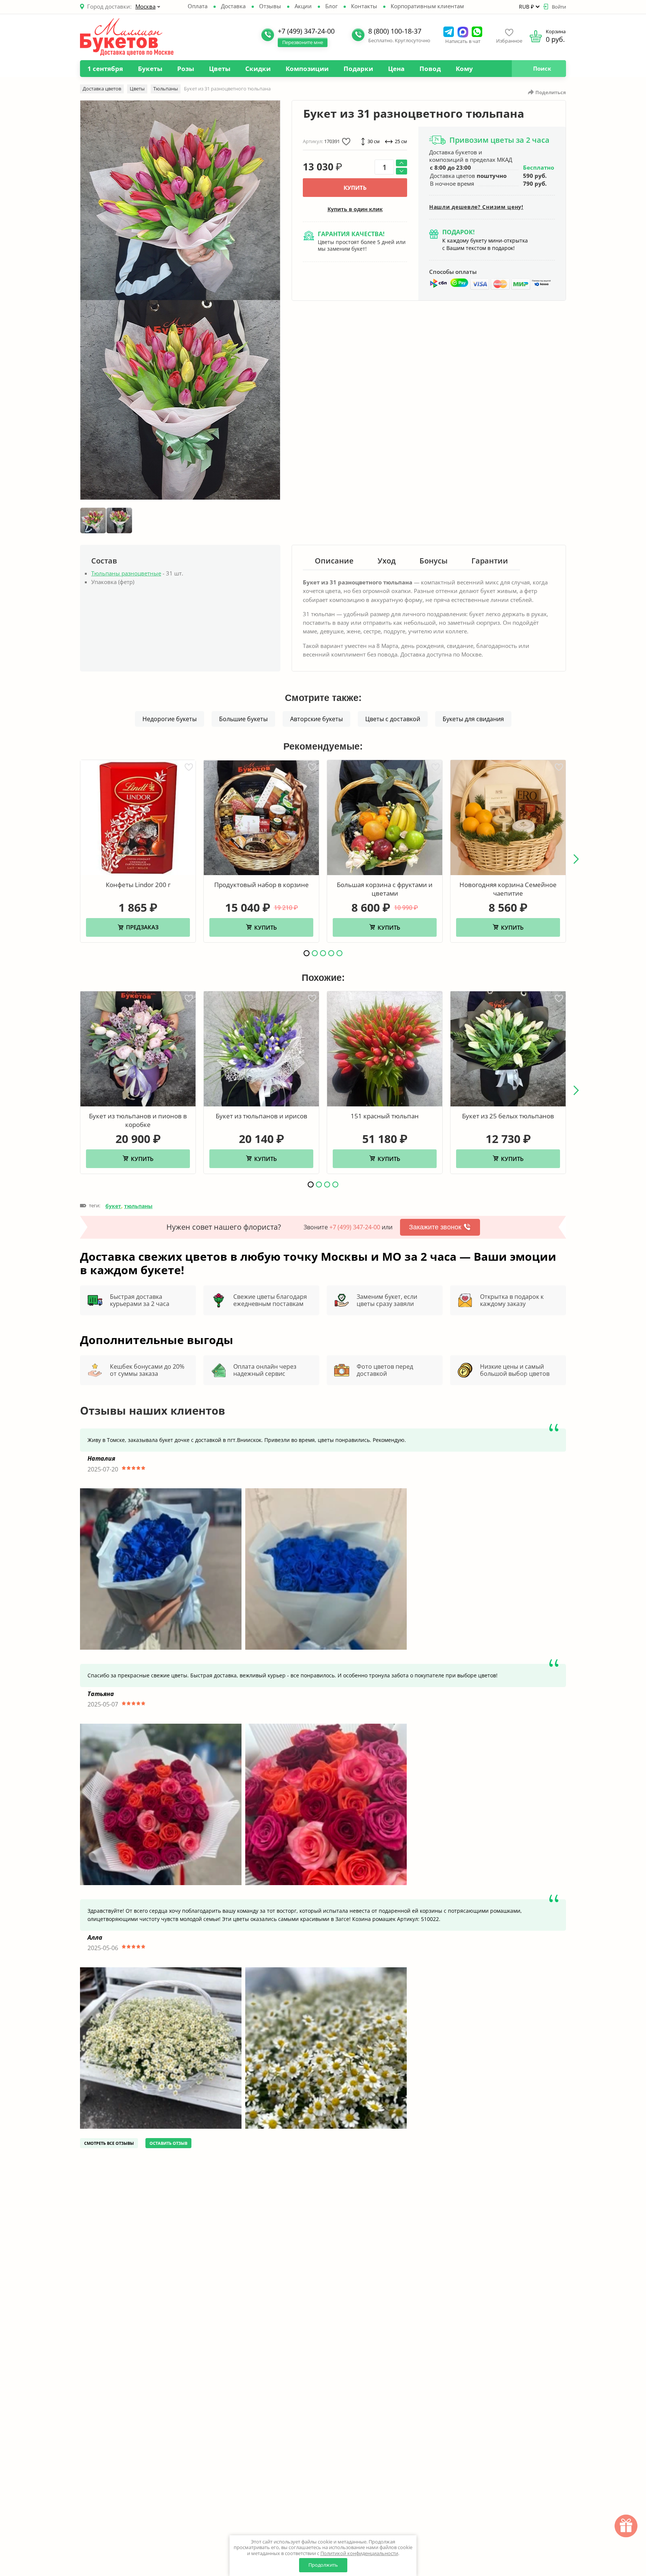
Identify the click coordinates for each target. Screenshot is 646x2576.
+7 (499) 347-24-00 (355, 1227)
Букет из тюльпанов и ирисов (262, 1116)
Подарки (358, 69)
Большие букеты (243, 719)
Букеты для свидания (473, 719)
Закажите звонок (435, 1227)
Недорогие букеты (170, 719)
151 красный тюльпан (385, 1116)
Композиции (307, 69)
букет (113, 1206)
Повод (430, 69)
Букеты (150, 69)
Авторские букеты (316, 719)
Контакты (364, 6)
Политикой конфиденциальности (359, 2553)
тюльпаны (138, 1206)
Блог (331, 6)
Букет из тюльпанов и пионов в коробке (138, 1120)
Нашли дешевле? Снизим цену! (476, 207)
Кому (464, 69)
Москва (145, 6)
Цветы (220, 69)
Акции (303, 6)
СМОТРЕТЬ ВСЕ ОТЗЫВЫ (109, 2143)
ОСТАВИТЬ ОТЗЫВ (168, 2143)
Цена (396, 69)
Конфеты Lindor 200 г (138, 885)
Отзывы (270, 6)
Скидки (258, 69)
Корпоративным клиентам (427, 6)
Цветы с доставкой (393, 719)
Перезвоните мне (303, 42)
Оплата (198, 6)
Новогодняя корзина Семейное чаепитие (508, 889)
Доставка (233, 6)
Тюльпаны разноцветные (126, 573)
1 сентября (105, 69)
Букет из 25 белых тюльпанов (508, 1116)
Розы (186, 69)
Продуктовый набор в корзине (262, 885)
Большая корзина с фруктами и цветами (385, 889)
